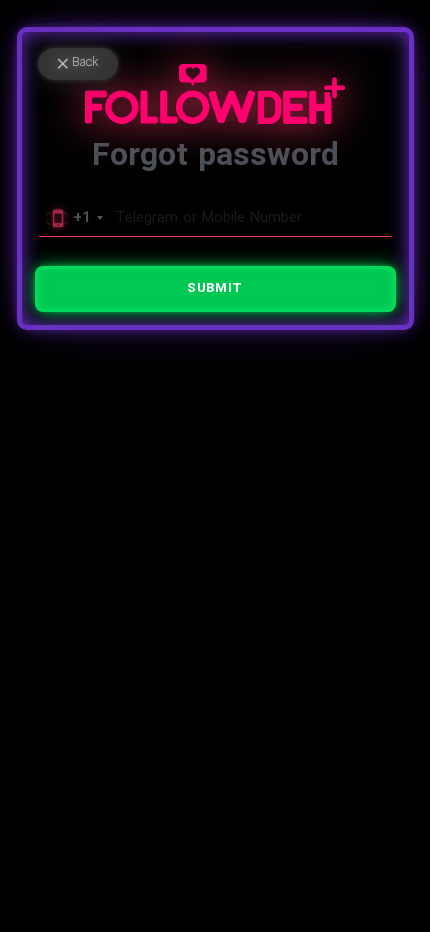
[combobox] (74, 218)
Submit (214, 288)
